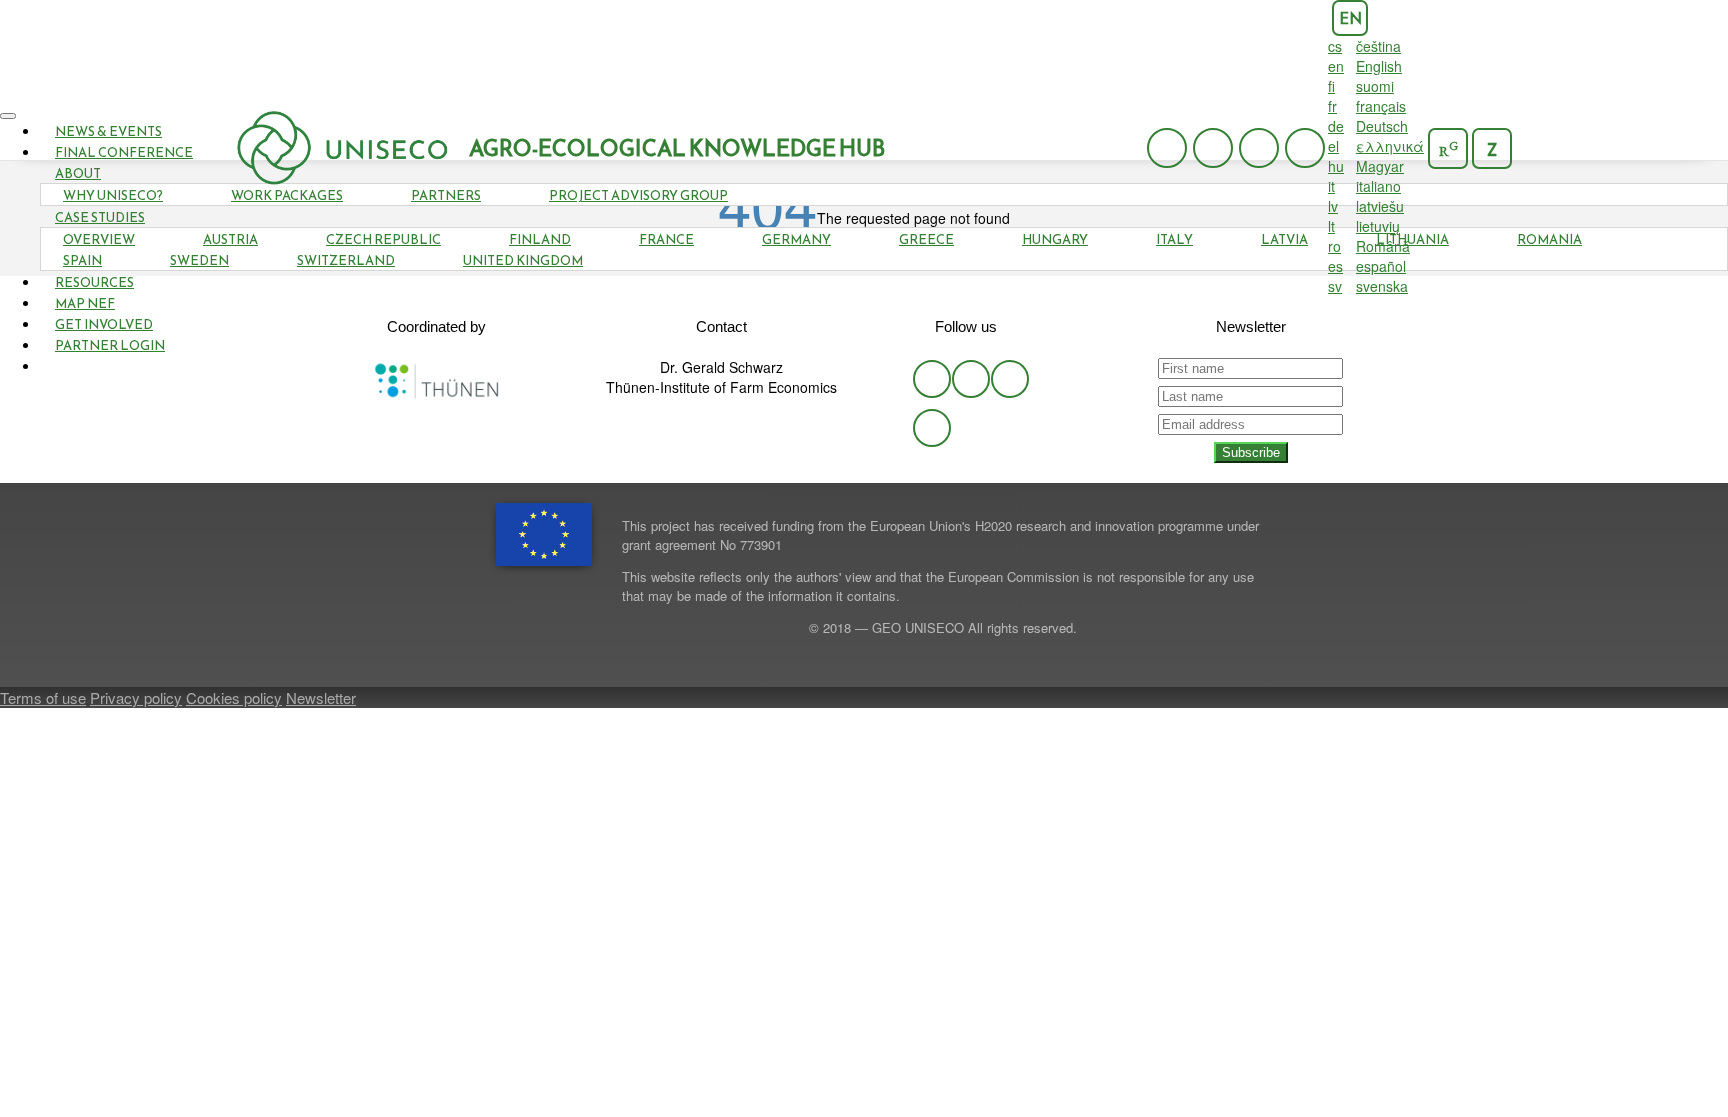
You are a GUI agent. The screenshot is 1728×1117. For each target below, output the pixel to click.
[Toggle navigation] (8, 116)
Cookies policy (234, 697)
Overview (99, 239)
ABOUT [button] (78, 173)
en (1350, 18)
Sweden (199, 260)
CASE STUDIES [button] (100, 217)
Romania (1549, 239)
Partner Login (110, 345)
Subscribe (1251, 452)
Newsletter (321, 697)
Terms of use (43, 697)
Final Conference (124, 152)
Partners (446, 195)
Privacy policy (136, 697)
